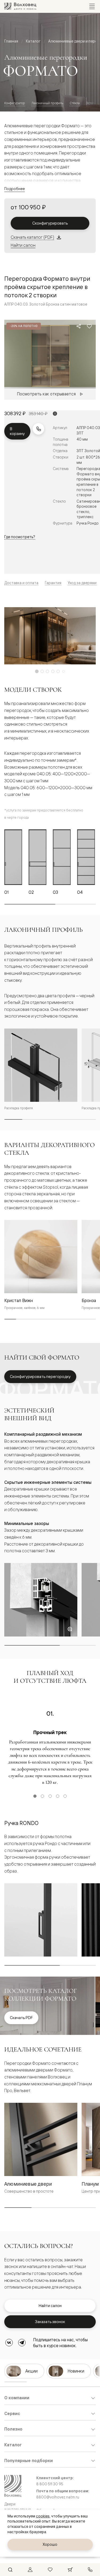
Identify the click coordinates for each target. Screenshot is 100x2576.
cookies (43, 2516)
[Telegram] (22, 2343)
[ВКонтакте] (9, 2343)
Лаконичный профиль (47, 103)
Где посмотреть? (20, 537)
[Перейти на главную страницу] (20, 6)
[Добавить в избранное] (89, 326)
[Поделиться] (79, 326)
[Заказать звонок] (38, 429)
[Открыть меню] (92, 6)
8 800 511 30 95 (50, 2484)
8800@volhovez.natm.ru (58, 2497)
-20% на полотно (24, 326)
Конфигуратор (15, 103)
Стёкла (75, 103)
